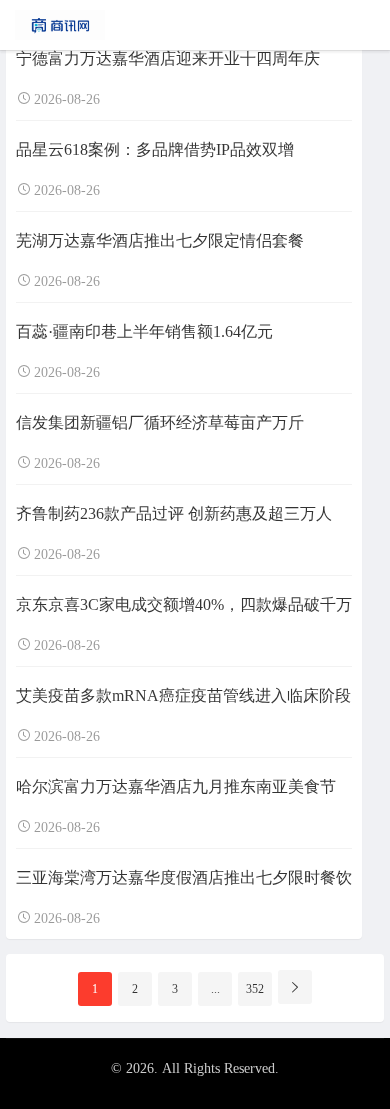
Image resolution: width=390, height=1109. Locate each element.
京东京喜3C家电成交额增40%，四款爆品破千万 (184, 604)
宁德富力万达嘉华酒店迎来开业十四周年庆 (168, 58)
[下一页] (295, 987)
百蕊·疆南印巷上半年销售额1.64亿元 (144, 331)
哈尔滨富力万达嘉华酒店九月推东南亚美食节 (176, 786)
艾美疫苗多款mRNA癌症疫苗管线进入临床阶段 (183, 695)
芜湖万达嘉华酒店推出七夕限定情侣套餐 (160, 240)
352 (255, 989)
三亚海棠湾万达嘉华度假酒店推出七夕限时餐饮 (184, 877)
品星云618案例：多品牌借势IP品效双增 (155, 149)
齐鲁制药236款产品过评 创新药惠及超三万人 (174, 513)
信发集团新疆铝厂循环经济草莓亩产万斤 (160, 422)
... (215, 989)
